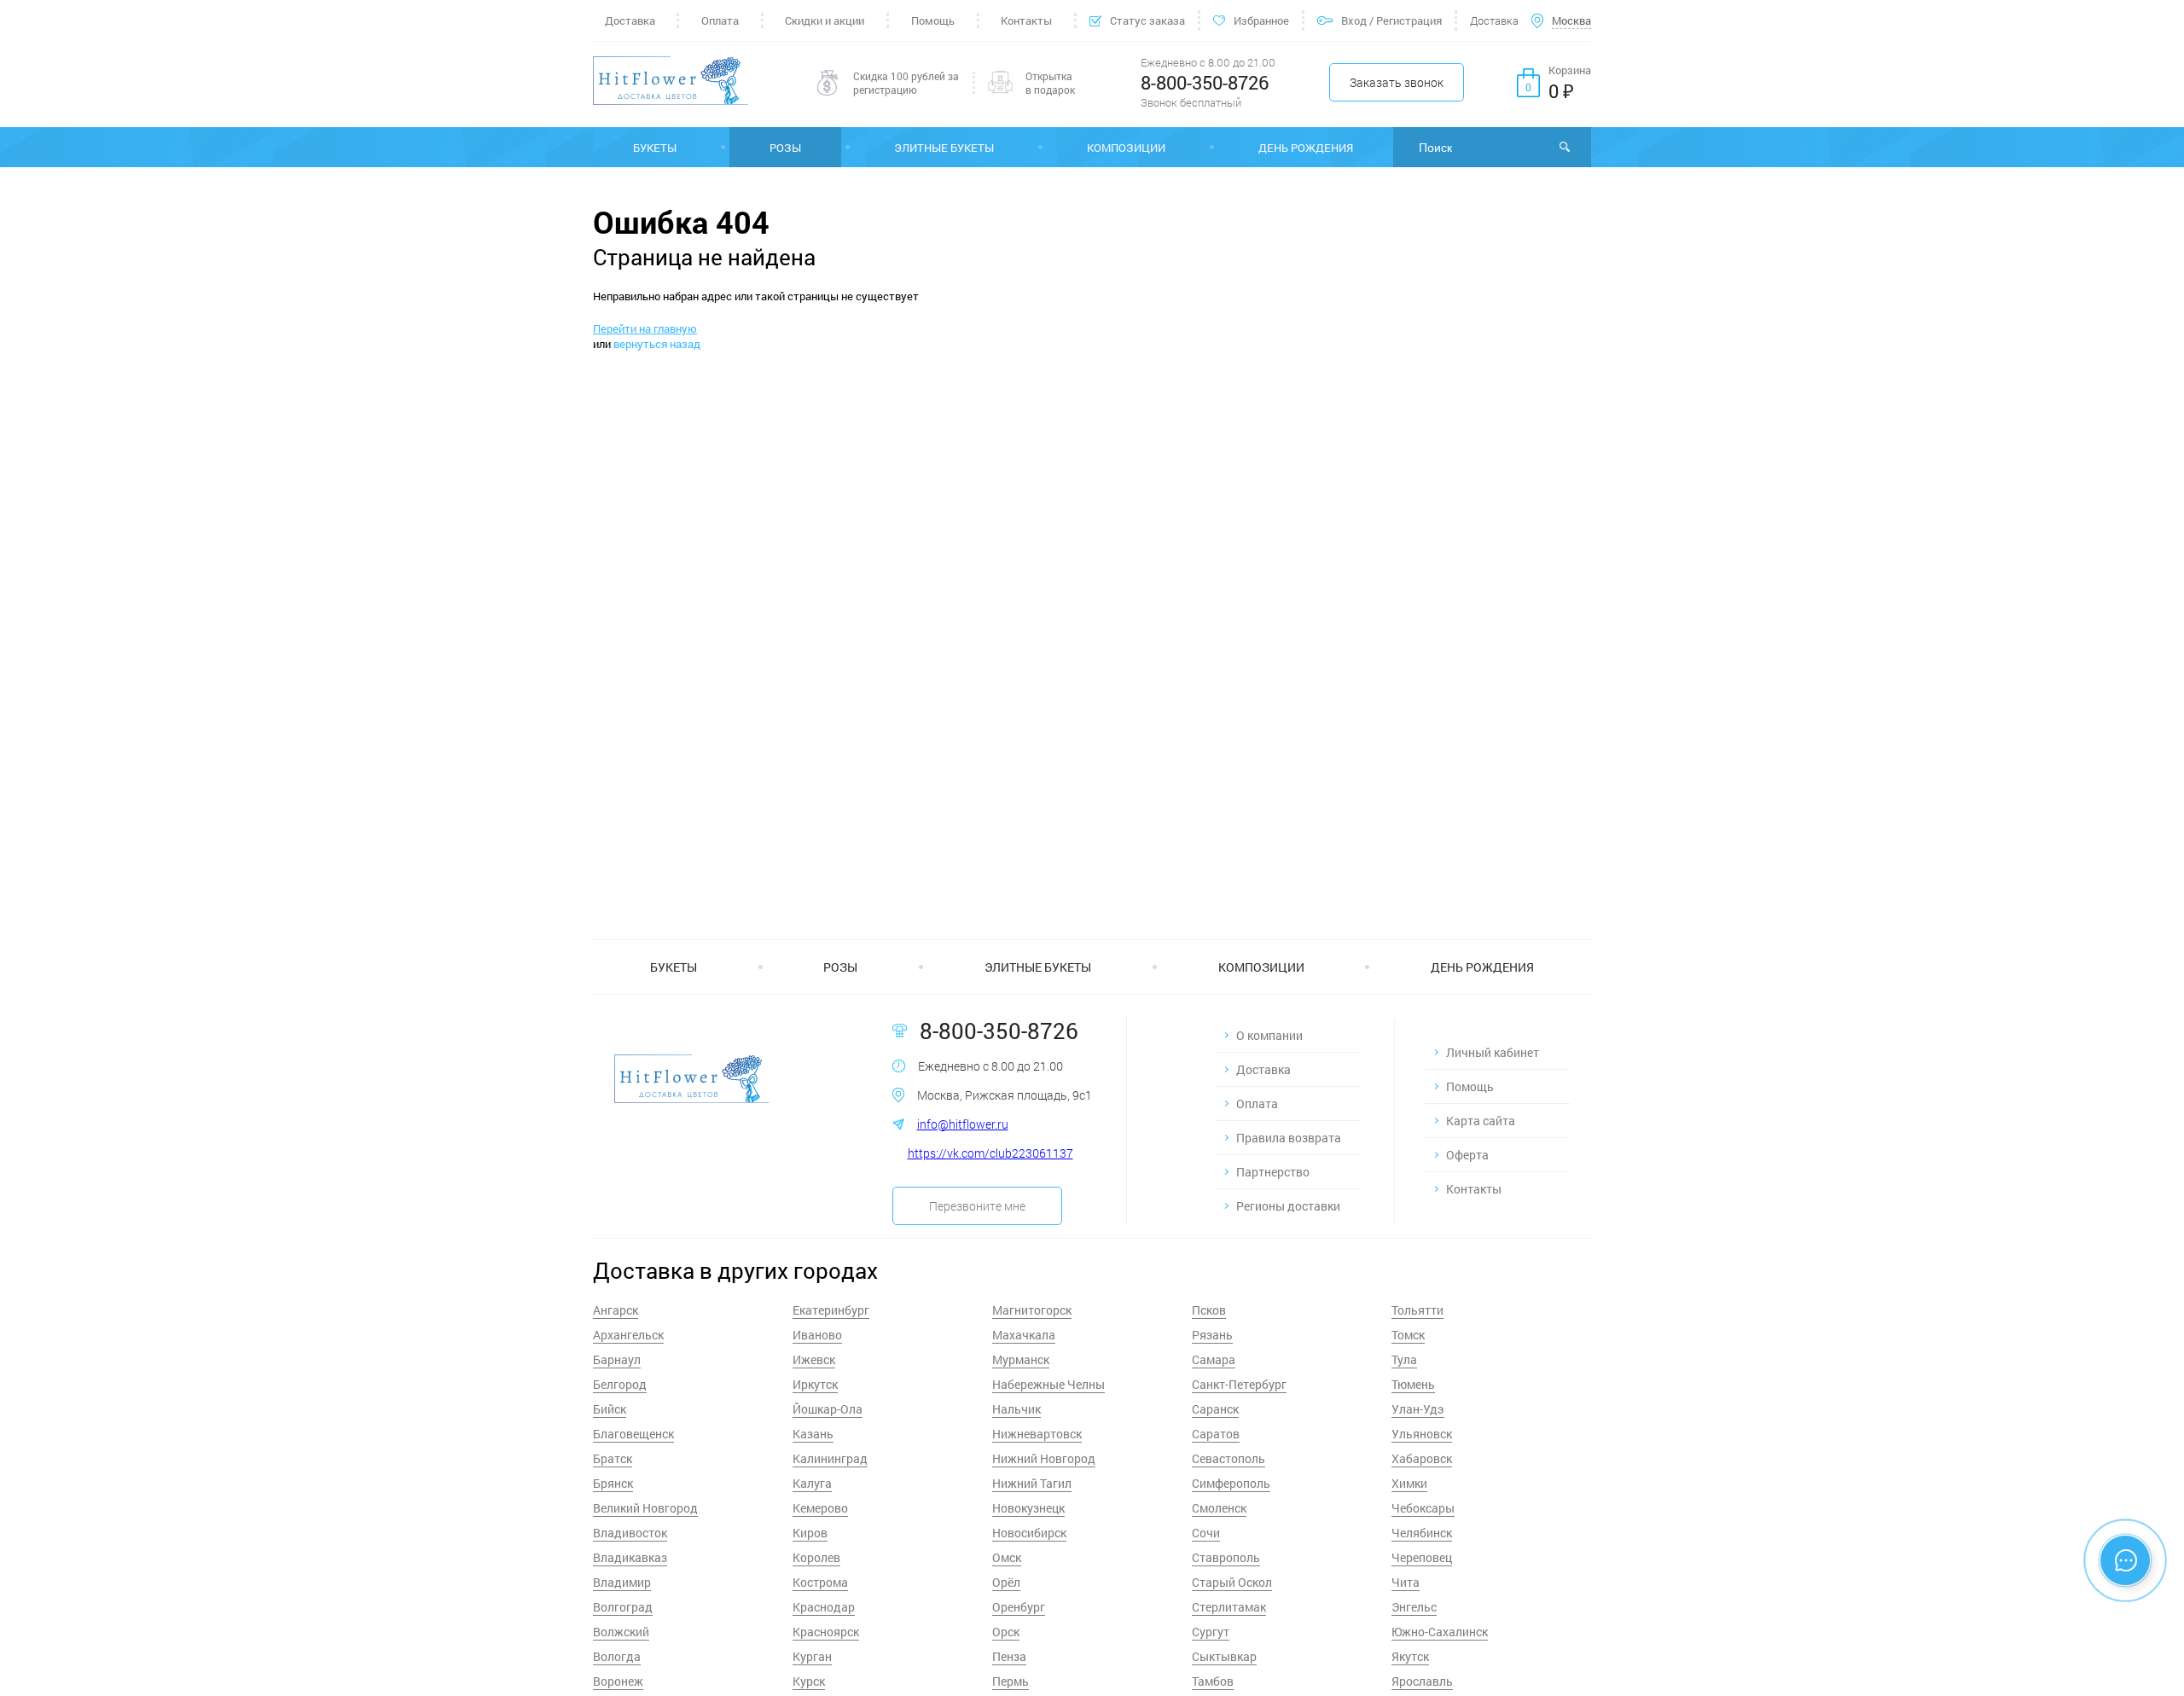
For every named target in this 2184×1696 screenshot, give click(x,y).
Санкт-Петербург (1239, 1384)
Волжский (621, 1632)
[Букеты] (655, 147)
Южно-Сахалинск (1440, 1632)
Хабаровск (1422, 1458)
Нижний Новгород (1044, 1458)
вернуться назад (657, 344)
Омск (1007, 1557)
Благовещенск (633, 1434)
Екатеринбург (831, 1310)
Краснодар (824, 1607)
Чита (1406, 1582)
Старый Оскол (1232, 1582)
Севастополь (1228, 1458)
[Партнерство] (1287, 1172)
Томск (1408, 1335)
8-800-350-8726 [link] (1205, 82)
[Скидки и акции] (825, 20)
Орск (1006, 1632)
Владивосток (630, 1533)
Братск (613, 1458)
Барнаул (617, 1359)
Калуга (812, 1483)
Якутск (1410, 1656)
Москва (1571, 20)
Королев (816, 1557)
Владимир (622, 1582)
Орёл (1006, 1582)
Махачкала (1024, 1335)
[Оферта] (1497, 1155)
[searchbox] (1492, 147)
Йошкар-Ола (828, 1409)
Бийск (610, 1409)
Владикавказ (630, 1557)
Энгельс (1414, 1607)
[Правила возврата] (1287, 1138)
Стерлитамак (1229, 1607)
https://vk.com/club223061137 (990, 1153)
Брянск (613, 1483)
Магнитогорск (1032, 1310)
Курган (812, 1656)
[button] (1397, 82)
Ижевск (814, 1359)
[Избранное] (1251, 20)
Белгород (620, 1384)
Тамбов (1213, 1681)
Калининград (830, 1458)
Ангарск (616, 1310)
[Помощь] (932, 20)
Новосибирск (1029, 1533)
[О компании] (1287, 1035)
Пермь (1011, 1681)
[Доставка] (635, 20)
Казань (813, 1434)
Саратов (1216, 1434)
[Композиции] (1126, 147)
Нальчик (1016, 1409)
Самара (1214, 1359)
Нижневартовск (1037, 1434)
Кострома (820, 1582)
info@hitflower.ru (963, 1124)
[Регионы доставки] (1287, 1206)
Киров (810, 1533)
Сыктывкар (1224, 1656)
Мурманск (1021, 1359)
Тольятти (1417, 1310)
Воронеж (618, 1681)
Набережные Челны (1048, 1384)
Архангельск (628, 1335)
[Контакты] (1027, 20)
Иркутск (815, 1384)
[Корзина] (1554, 83)
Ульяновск (1422, 1434)
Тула (1404, 1359)
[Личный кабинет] (1497, 1052)
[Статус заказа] (1137, 20)
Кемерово (820, 1508)
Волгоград (623, 1607)
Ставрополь (1226, 1557)
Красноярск (826, 1632)
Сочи (1206, 1533)
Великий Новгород (645, 1508)
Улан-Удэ (1418, 1409)
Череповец (1422, 1557)
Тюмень (1413, 1384)
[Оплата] (720, 20)
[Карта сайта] (1497, 1121)
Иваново (817, 1335)
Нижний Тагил (1032, 1483)
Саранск (1215, 1409)
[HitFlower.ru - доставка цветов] (671, 82)
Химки (1409, 1483)
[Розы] (785, 147)
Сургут (1211, 1632)
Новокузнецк (1028, 1508)
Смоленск (1219, 1508)
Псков (1209, 1310)
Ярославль (1422, 1681)
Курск (809, 1681)
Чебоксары (1423, 1508)
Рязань (1212, 1335)
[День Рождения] (1306, 147)
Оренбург (1019, 1607)
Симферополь (1231, 1483)
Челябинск (1422, 1533)
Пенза (1009, 1656)
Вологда (617, 1656)
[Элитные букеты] (944, 147)
